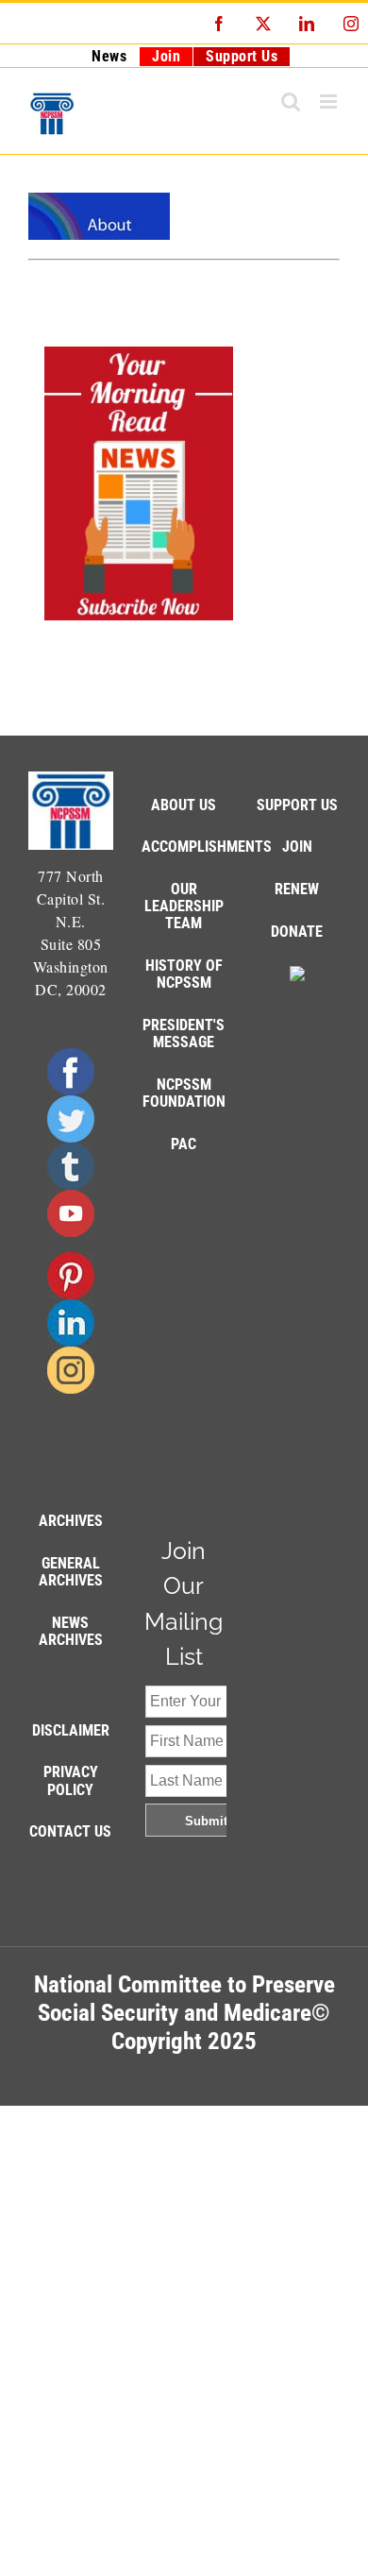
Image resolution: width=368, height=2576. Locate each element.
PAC (184, 1144)
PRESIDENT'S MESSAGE (184, 1034)
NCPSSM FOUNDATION (184, 1093)
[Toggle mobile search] (291, 102)
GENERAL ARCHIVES (71, 1572)
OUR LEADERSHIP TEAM (184, 906)
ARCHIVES (71, 1521)
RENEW (297, 889)
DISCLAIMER (71, 1730)
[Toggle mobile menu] (330, 102)
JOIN (297, 847)
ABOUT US (184, 805)
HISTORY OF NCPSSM (184, 974)
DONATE (297, 932)
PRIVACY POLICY (71, 1780)
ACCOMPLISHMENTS (207, 847)
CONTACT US (70, 1831)
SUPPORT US (297, 805)
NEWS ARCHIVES (71, 1631)
